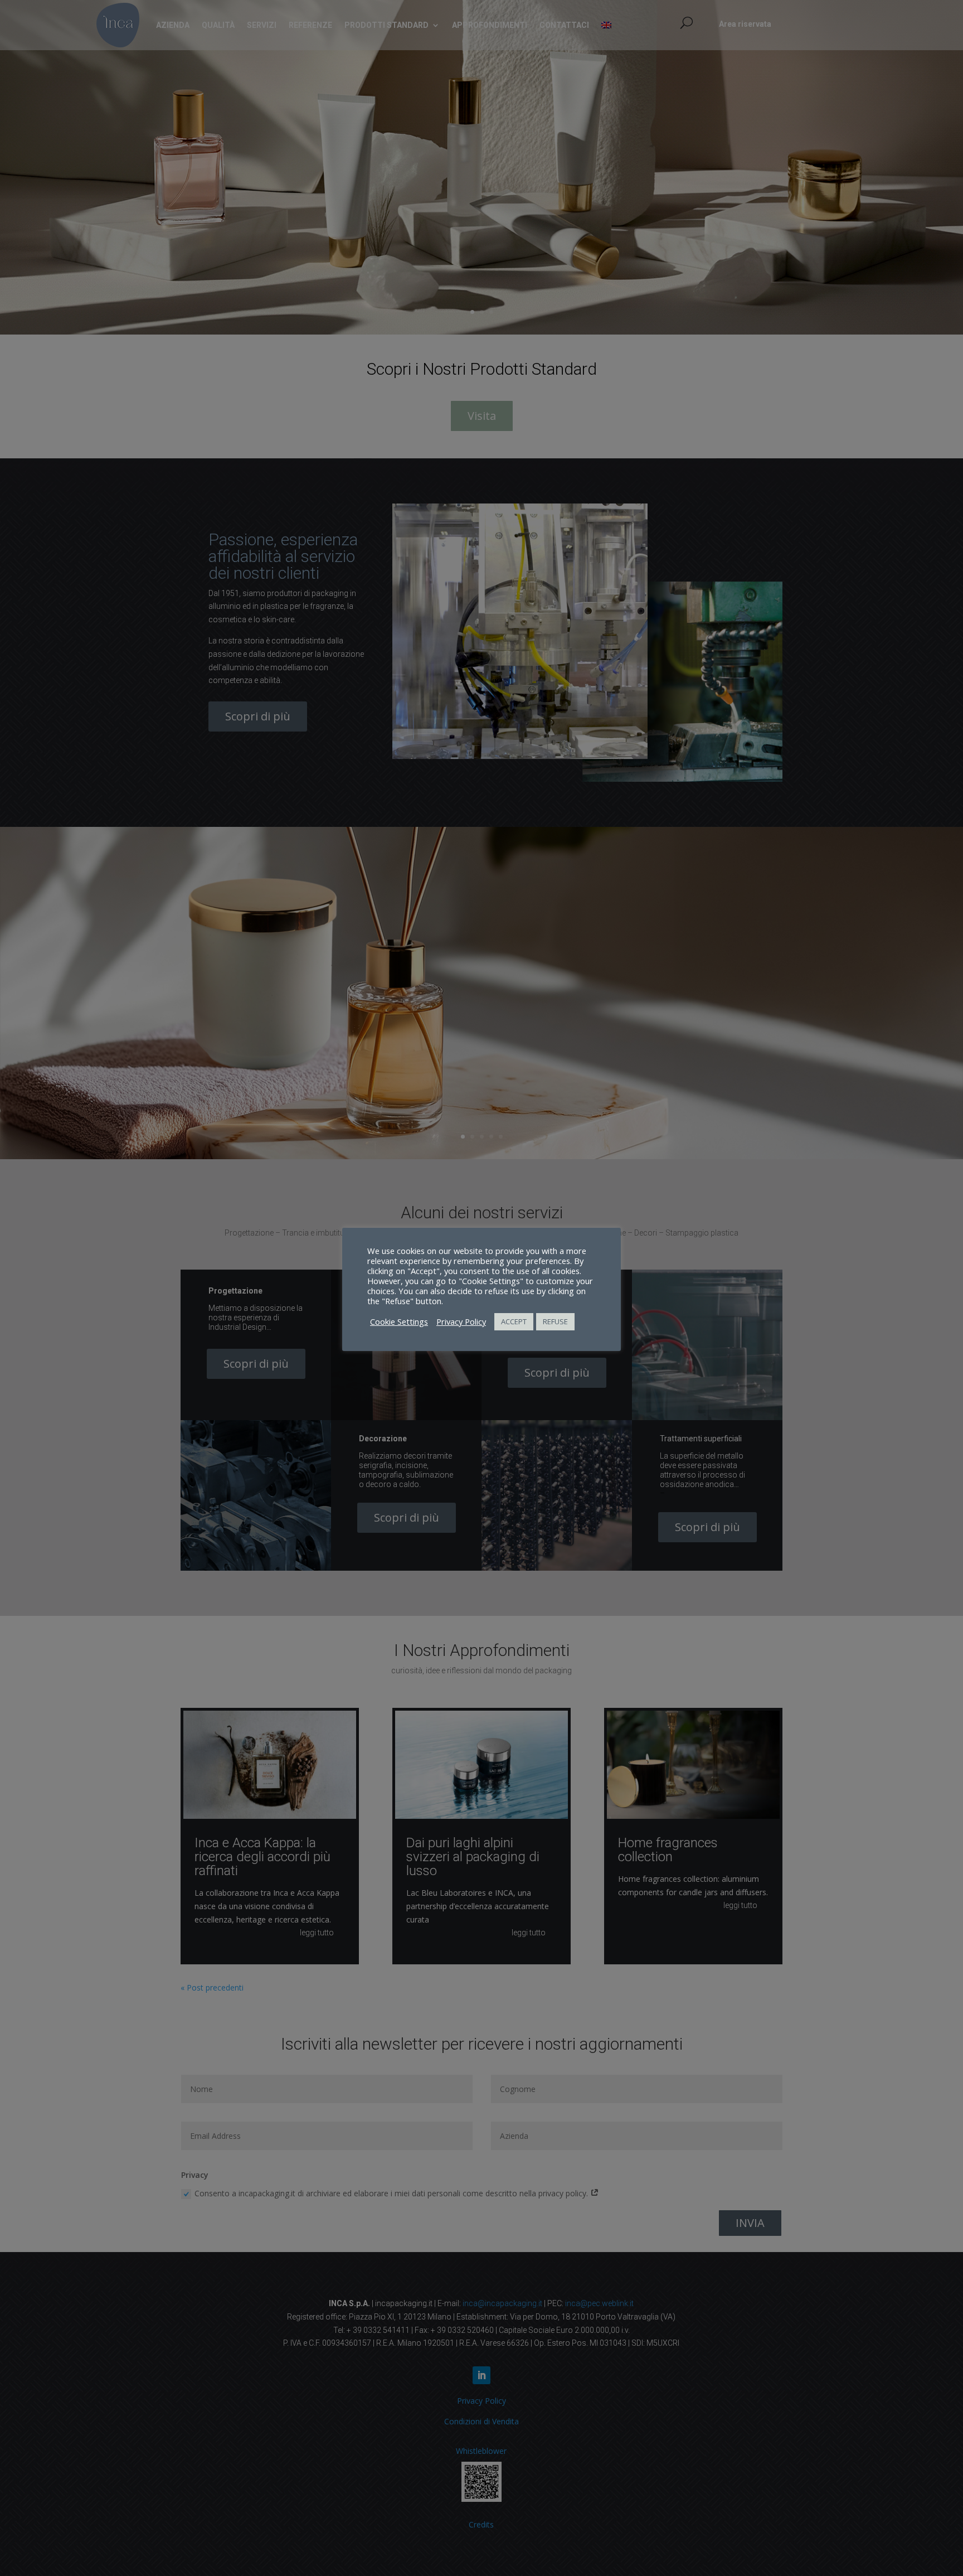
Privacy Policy (461, 1321)
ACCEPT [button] (514, 1321)
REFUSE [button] (555, 1321)
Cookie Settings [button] (399, 1321)
